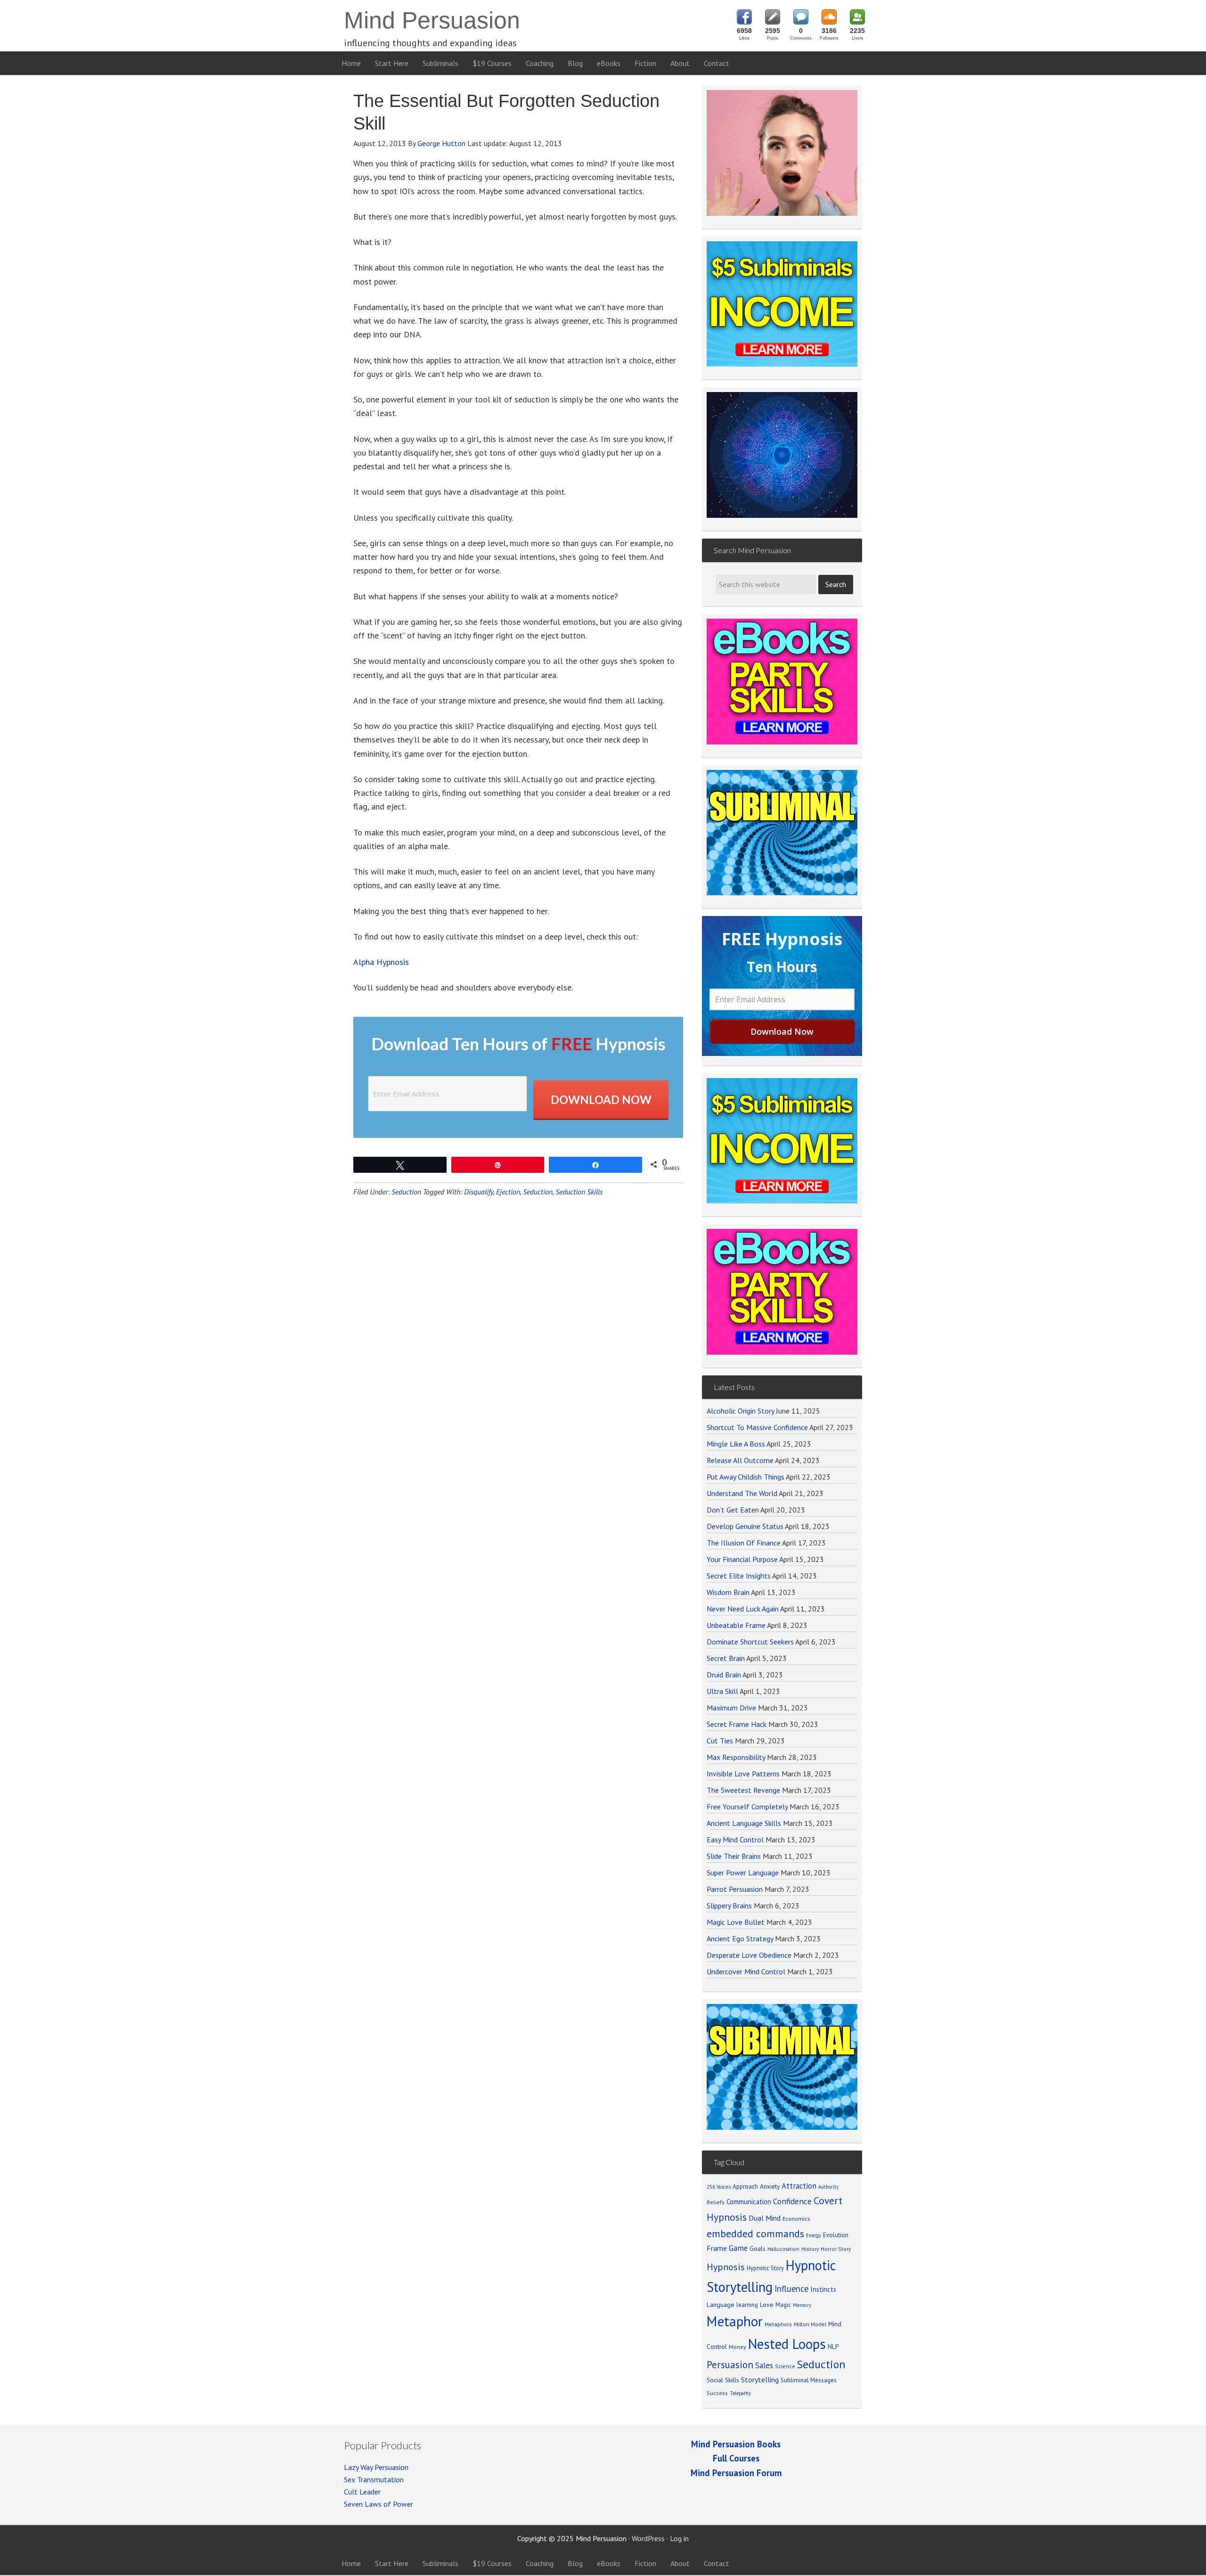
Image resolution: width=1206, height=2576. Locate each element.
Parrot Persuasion (735, 1889)
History (810, 2249)
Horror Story (836, 2249)
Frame (717, 2248)
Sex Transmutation (374, 2479)
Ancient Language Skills (744, 1823)
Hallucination (783, 2249)
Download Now (601, 1100)
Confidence (792, 2201)
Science (785, 2366)
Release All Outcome (740, 1460)
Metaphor (735, 2321)
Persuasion (730, 2365)
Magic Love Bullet (736, 1922)
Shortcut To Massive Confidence (757, 1427)
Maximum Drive (731, 1708)
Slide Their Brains (734, 1856)
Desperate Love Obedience (749, 1955)
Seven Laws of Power (379, 2504)
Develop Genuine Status (745, 1526)
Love (767, 2305)
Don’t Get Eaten (733, 1510)
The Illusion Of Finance (744, 1543)
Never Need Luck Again (743, 1609)
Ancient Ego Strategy (740, 1938)
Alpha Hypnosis (381, 962)
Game (738, 2248)
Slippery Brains (729, 1905)
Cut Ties (720, 1741)
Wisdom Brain (728, 1592)
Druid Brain (724, 1675)
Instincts (823, 2289)
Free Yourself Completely (747, 1807)
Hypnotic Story (765, 2268)
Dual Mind (765, 2218)
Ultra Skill (722, 1691)
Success (717, 2393)
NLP (833, 2347)
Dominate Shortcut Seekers (750, 1642)
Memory (802, 2305)
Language (721, 2305)
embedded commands (755, 2233)
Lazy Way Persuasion (376, 2467)
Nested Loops (787, 2344)
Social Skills (723, 2380)
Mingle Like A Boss (736, 1444)
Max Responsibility (736, 1757)
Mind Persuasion (432, 20)
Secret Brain (726, 1658)
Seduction (406, 1192)
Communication (749, 2202)
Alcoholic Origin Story (740, 1411)
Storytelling (760, 2380)
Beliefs (716, 2202)
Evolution (836, 2235)
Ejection (508, 1192)
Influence (791, 2289)
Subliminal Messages (809, 2380)
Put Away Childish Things (746, 1477)
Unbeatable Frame (736, 1625)
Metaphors (778, 2324)
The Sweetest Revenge (743, 1790)
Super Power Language (743, 1873)
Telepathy (740, 2393)
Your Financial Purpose (742, 1559)
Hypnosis (726, 2267)
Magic (783, 2305)
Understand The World (742, 1493)
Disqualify (479, 1192)
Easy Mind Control (735, 1840)
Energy (814, 2235)
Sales (764, 2365)
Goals (758, 2249)
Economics (796, 2219)
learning (747, 2305)
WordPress (648, 2538)
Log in (679, 2538)
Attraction (799, 2186)
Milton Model (810, 2324)
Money (737, 2347)
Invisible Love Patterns (743, 1774)
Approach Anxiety (756, 2186)
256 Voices (719, 2187)
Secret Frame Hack (737, 1724)
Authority (828, 2187)
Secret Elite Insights (739, 1576)
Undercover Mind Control (746, 1971)
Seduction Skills (579, 1192)
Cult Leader (362, 2492)
